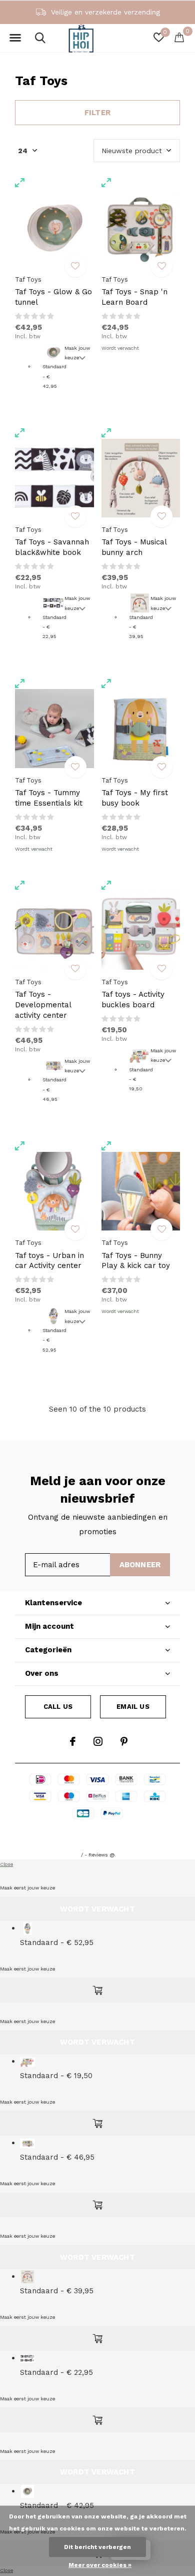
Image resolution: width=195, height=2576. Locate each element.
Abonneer (140, 1565)
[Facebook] (73, 1741)
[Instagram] (98, 1741)
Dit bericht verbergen (97, 2547)
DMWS (134, 1834)
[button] (15, 38)
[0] (179, 37)
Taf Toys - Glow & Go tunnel (53, 297)
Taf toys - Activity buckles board (133, 1000)
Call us (58, 1707)
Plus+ (161, 1834)
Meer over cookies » (100, 2565)
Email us (133, 1707)
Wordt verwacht (120, 348)
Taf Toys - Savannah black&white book (52, 547)
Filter (97, 113)
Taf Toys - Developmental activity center (43, 1005)
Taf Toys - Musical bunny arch (134, 547)
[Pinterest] (124, 1741)
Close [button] (6, 1864)
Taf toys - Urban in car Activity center (49, 1261)
